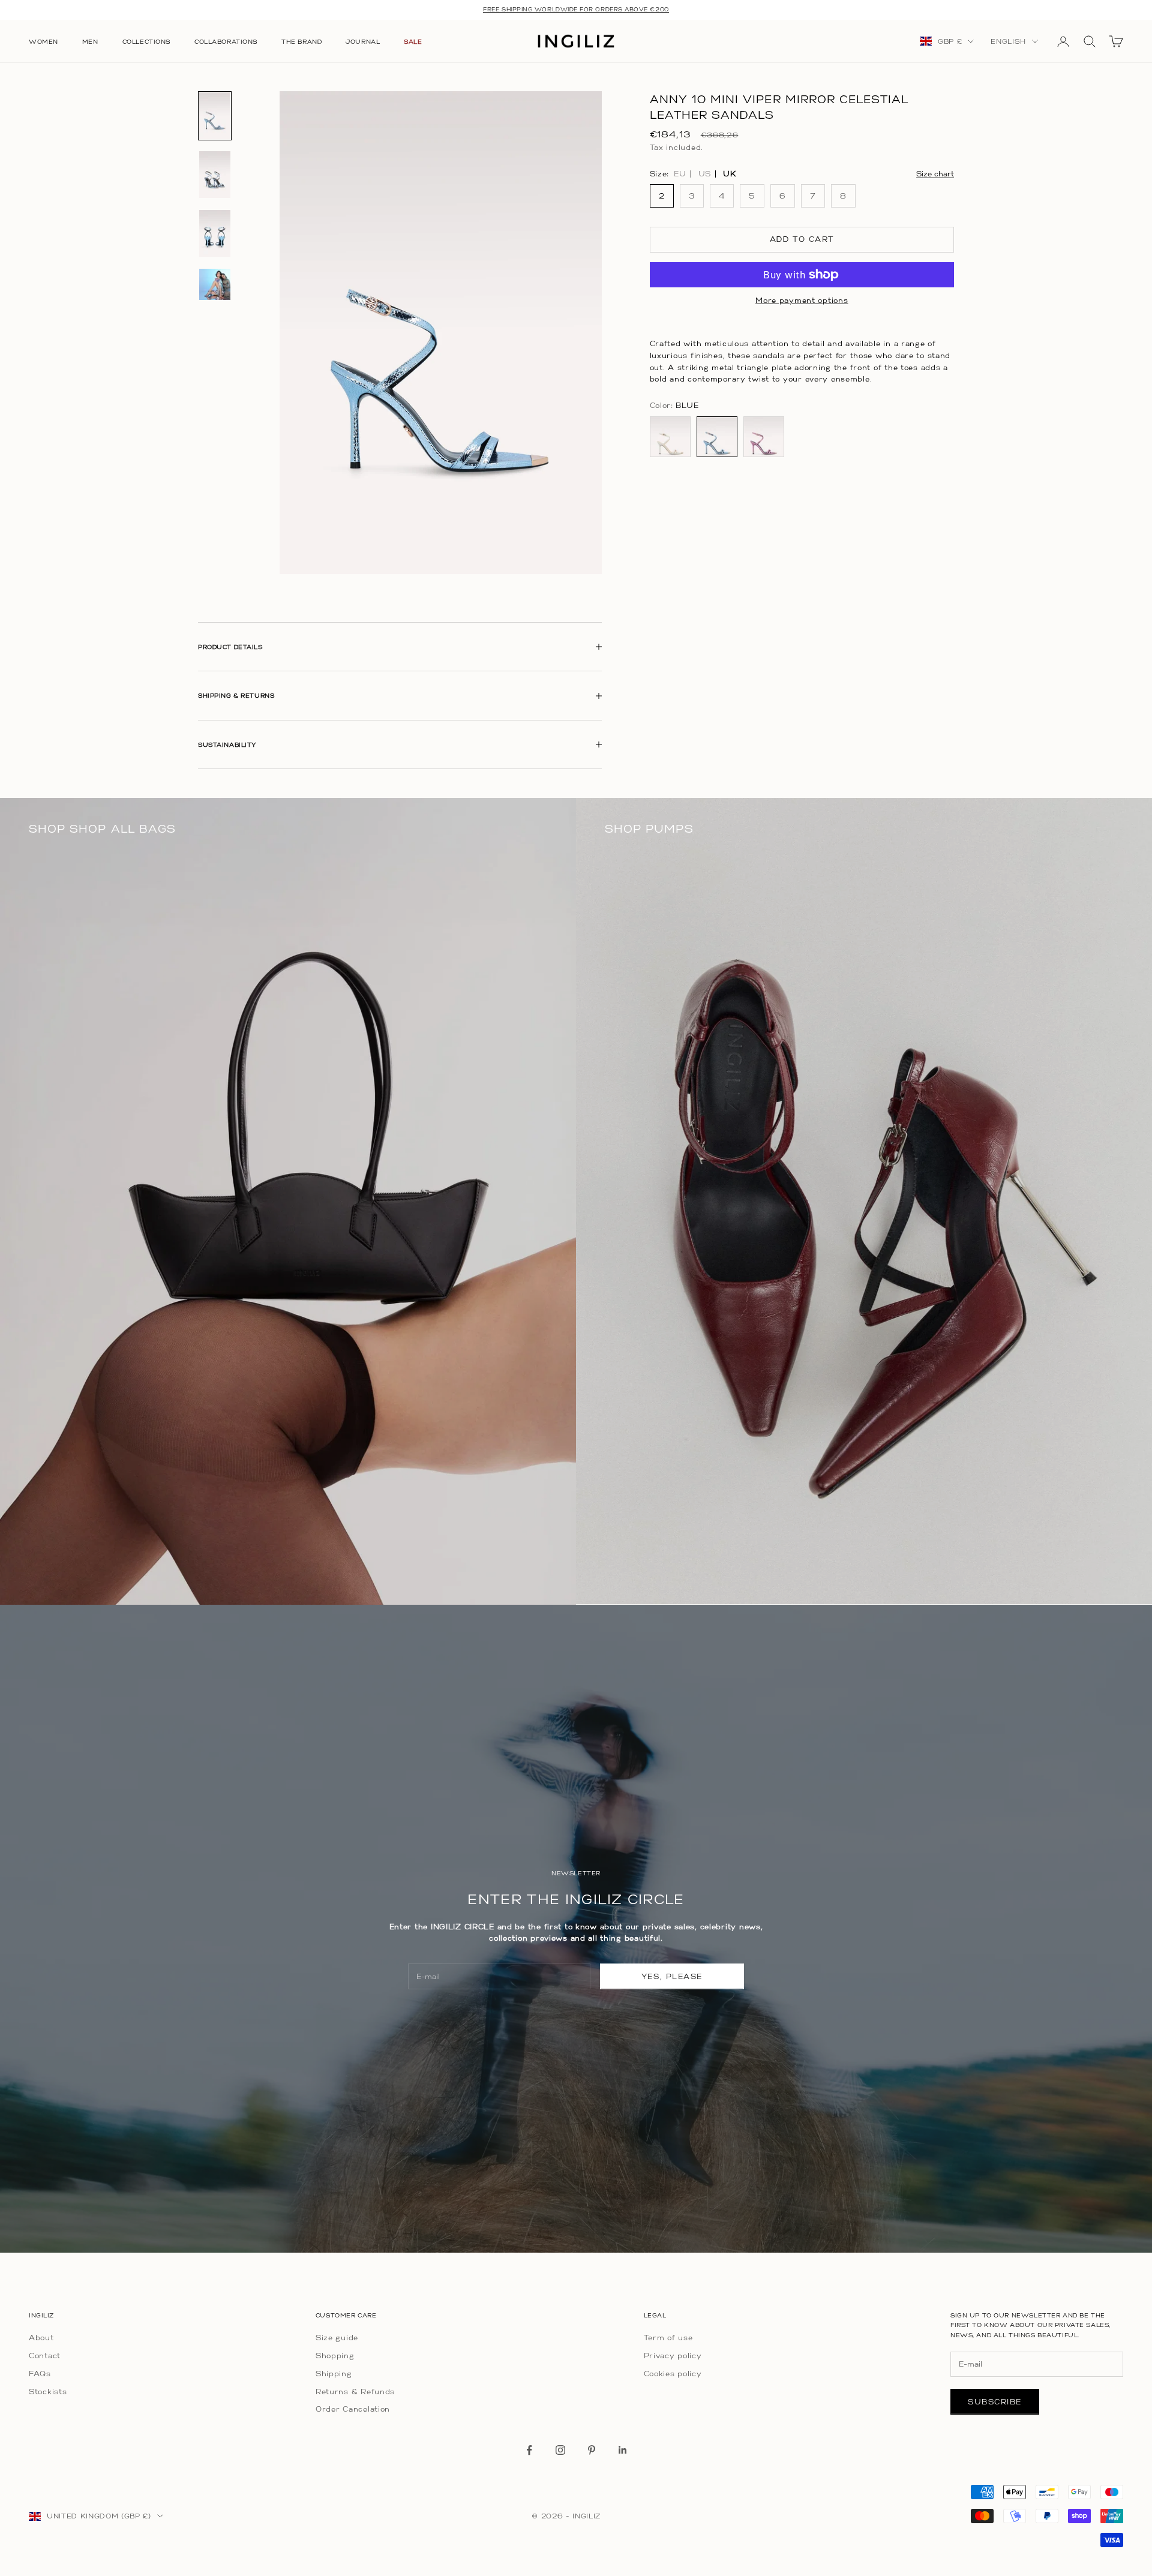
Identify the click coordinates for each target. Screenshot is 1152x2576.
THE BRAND (301, 41)
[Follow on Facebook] (529, 2450)
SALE (413, 41)
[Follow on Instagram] (560, 2450)
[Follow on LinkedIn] (623, 2450)
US (705, 174)
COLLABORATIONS (226, 41)
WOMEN (43, 41)
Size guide (337, 2338)
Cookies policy (673, 2374)
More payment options (802, 300)
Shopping (335, 2356)
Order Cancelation (353, 2409)
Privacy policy (673, 2356)
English (1008, 41)
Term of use (668, 2338)
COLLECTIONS (146, 41)
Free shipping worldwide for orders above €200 (576, 9)
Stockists (48, 2392)
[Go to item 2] (215, 175)
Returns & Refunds (355, 2392)
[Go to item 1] (215, 116)
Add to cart (802, 240)
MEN (90, 41)
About (41, 2338)
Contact (45, 2356)
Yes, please (672, 1976)
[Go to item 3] (215, 233)
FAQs (40, 2374)
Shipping (334, 2374)
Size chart (935, 174)
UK (730, 174)
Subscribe (995, 2402)
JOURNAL (363, 41)
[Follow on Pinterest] (592, 2450)
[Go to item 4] (215, 284)
